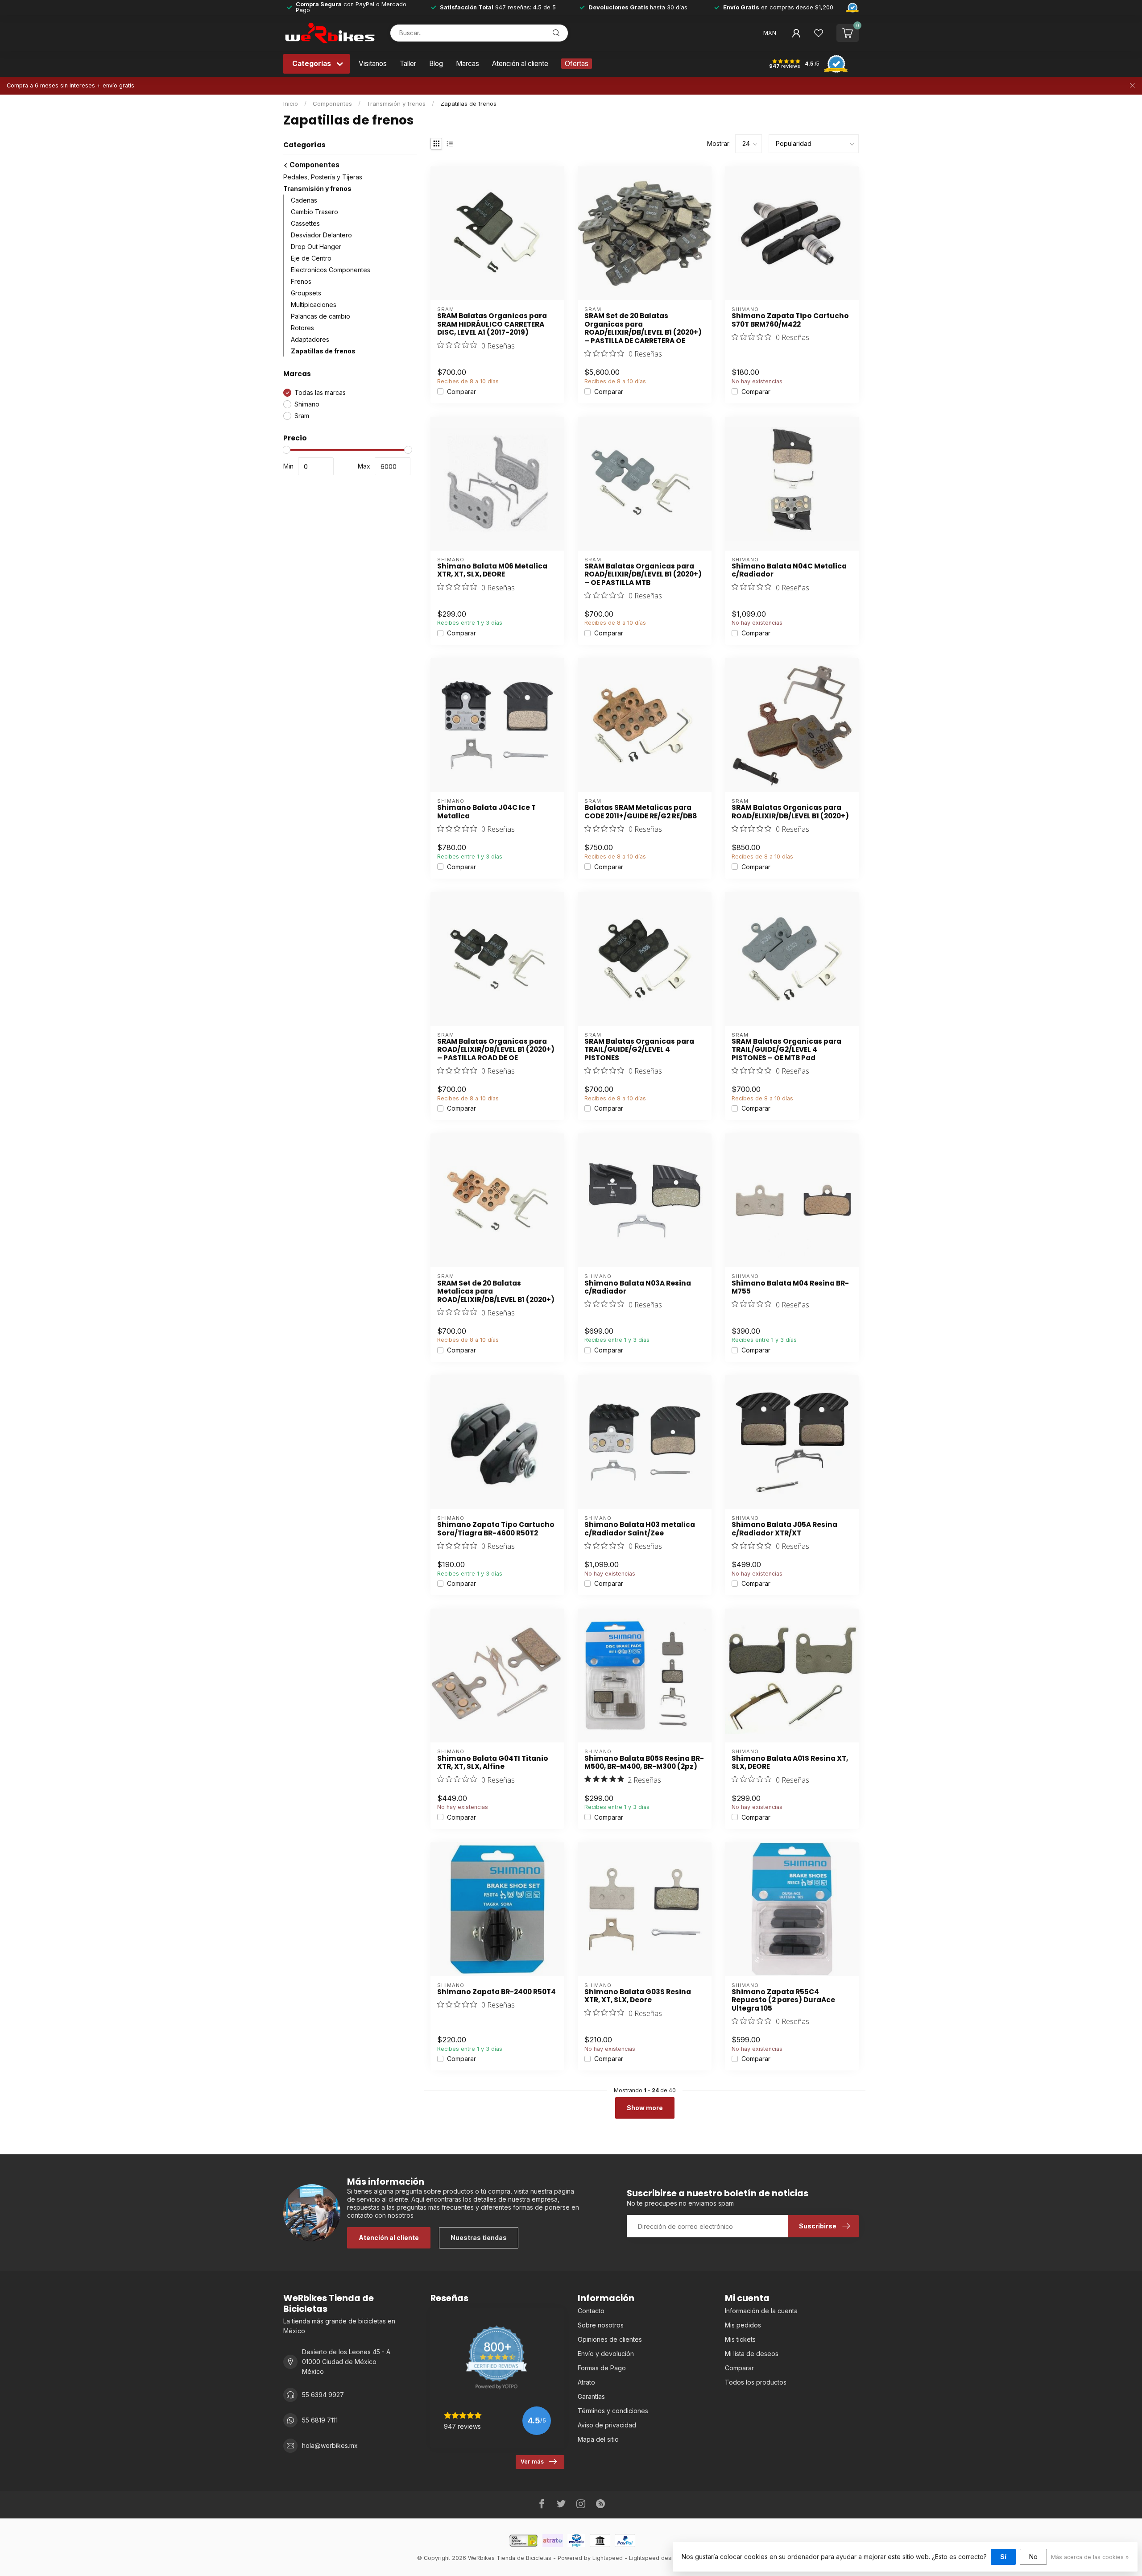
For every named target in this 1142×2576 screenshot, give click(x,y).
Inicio (291, 104)
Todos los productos (756, 2382)
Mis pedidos (743, 2325)
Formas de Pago (602, 2368)
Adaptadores (310, 339)
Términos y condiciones (613, 2411)
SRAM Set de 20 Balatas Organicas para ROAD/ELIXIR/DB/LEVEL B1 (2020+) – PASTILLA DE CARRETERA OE (643, 328)
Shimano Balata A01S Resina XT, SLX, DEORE (790, 1763)
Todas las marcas (320, 392)
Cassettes (305, 223)
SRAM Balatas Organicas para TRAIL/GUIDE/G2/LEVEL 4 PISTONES (639, 1050)
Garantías (591, 2396)
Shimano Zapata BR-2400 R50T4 (497, 1992)
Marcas (468, 64)
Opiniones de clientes (610, 2339)
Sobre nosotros (601, 2325)
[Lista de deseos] (819, 33)
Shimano (307, 404)
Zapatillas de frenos (468, 104)
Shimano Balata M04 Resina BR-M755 (790, 1288)
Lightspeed (608, 2558)
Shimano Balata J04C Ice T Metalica (486, 812)
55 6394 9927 (323, 2395)
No (1033, 2557)
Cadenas (304, 200)
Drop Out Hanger (316, 247)
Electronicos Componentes (331, 270)
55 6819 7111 (320, 2420)
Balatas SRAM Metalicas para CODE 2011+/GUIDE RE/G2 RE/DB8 (641, 812)
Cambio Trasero (314, 212)
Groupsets (306, 293)
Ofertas (577, 64)
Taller (408, 64)
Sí (1003, 2557)
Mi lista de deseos (752, 2354)
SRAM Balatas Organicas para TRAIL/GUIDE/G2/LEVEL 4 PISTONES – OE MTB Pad (786, 1050)
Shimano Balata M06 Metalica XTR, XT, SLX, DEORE (492, 570)
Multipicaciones (314, 305)
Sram (302, 416)
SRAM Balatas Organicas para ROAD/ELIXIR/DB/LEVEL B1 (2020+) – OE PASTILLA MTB (643, 575)
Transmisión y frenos (396, 104)
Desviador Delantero (321, 235)
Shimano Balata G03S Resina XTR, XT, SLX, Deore (638, 1996)
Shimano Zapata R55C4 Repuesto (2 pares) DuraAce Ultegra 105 (783, 2000)
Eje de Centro (311, 258)
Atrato (586, 2382)
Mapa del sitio (598, 2439)
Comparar (461, 392)
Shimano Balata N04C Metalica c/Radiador (789, 570)
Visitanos (373, 64)
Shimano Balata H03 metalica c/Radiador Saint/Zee (640, 1529)
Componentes (332, 104)
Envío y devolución (606, 2354)
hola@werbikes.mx (330, 2445)
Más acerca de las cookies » (1090, 2557)
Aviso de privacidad (607, 2425)
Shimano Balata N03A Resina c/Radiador (638, 1288)
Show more (645, 2108)
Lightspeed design (654, 2558)
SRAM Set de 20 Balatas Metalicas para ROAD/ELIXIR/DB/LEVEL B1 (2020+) (496, 1292)
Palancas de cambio (321, 316)
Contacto (591, 2311)
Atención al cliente (520, 64)
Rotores (302, 328)
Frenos (301, 281)
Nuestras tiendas (479, 2238)
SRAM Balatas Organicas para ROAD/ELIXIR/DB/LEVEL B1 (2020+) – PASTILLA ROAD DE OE (496, 1050)
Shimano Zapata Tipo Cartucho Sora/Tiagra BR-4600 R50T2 (496, 1529)
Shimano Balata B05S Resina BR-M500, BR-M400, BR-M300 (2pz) (644, 1763)
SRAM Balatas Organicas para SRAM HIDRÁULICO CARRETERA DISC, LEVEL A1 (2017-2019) (492, 324)
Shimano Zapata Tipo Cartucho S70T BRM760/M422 (790, 320)
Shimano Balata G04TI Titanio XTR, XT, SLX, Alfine (493, 1763)
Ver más (532, 2462)
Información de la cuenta (761, 2311)
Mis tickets (740, 2339)
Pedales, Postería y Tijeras (323, 177)
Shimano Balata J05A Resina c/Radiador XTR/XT (784, 1529)
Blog (436, 64)
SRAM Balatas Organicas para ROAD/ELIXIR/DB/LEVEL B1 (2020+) (790, 812)
